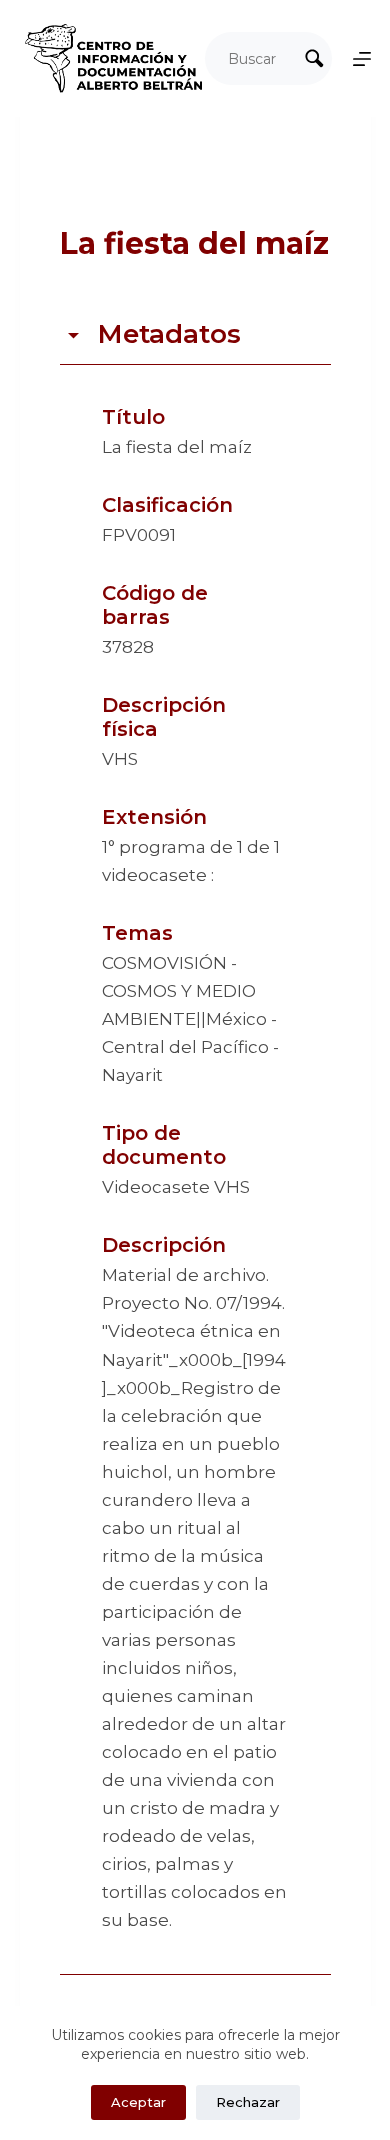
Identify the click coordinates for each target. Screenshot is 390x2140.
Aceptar (138, 2102)
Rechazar (248, 2102)
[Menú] (362, 59)
